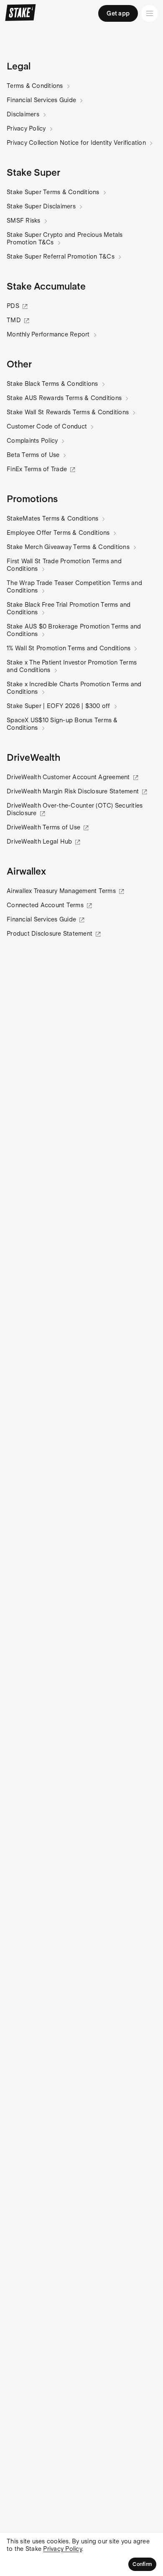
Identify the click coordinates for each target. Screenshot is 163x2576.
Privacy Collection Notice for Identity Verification (76, 143)
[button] (19, 66)
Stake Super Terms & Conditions (53, 192)
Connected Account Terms (45, 905)
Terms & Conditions (35, 86)
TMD (14, 320)
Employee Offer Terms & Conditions (58, 533)
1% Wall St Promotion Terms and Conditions (69, 648)
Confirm (142, 2564)
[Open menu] (150, 13)
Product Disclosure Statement (50, 934)
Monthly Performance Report (48, 334)
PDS (13, 306)
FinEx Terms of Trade (37, 469)
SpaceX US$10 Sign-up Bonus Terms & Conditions (62, 724)
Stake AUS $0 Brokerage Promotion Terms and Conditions (74, 630)
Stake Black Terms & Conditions (52, 384)
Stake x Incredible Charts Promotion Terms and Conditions (74, 688)
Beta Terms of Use (33, 455)
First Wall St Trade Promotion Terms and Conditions (64, 565)
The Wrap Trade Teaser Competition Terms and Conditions (74, 587)
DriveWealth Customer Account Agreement (68, 777)
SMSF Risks (24, 221)
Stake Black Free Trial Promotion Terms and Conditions (69, 608)
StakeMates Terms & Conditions (52, 518)
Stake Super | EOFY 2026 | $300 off (59, 706)
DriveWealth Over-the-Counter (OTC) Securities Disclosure (75, 809)
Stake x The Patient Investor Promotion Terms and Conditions (72, 666)
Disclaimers (23, 114)
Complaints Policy (32, 441)
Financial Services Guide (41, 100)
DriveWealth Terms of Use (43, 827)
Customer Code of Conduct (47, 426)
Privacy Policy (26, 128)
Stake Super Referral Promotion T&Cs (61, 257)
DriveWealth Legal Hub (39, 842)
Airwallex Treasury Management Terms (61, 891)
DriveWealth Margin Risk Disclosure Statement (73, 791)
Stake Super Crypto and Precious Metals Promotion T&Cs (65, 239)
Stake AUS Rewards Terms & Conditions (64, 398)
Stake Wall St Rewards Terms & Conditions (68, 412)
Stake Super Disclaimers (41, 206)
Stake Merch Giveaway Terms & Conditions (68, 547)
